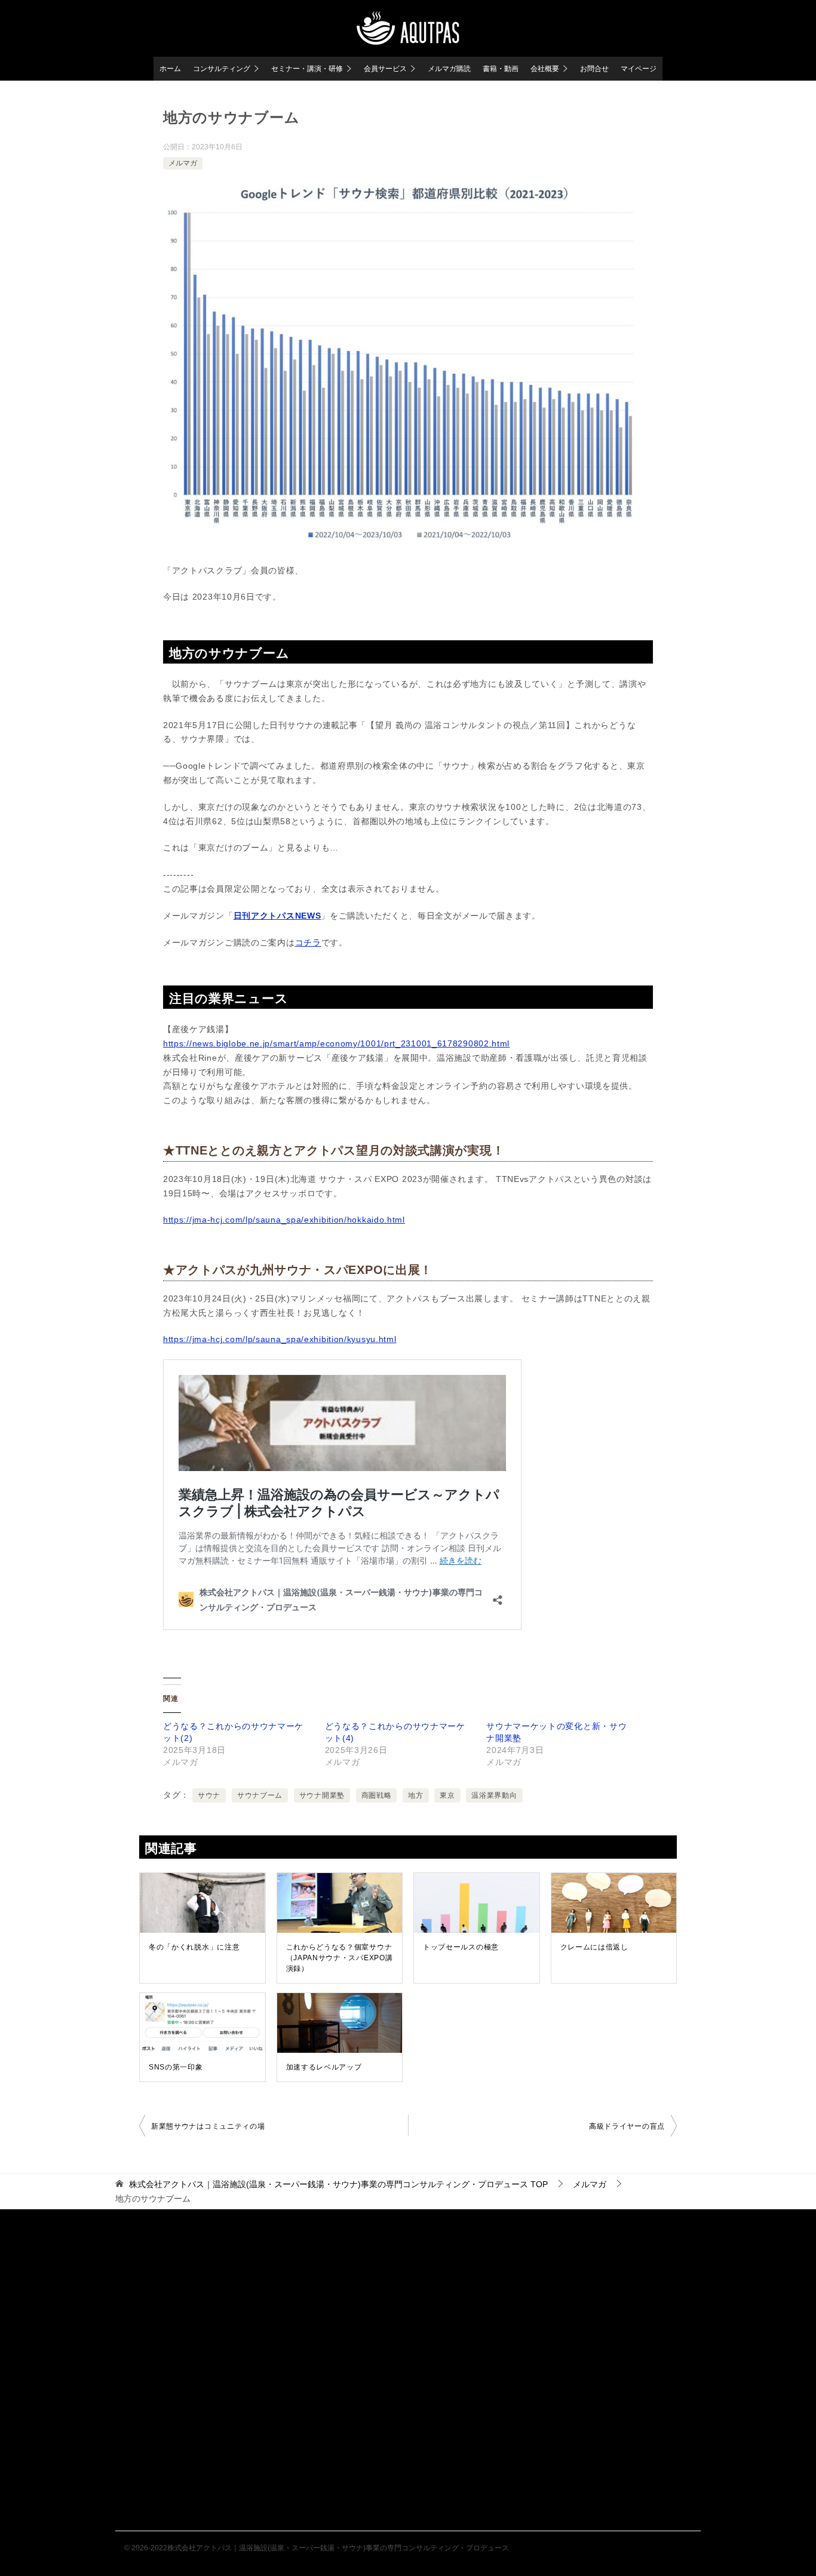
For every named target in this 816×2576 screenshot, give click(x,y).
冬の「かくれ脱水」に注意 (194, 1947)
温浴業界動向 (494, 1795)
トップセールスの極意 (461, 1947)
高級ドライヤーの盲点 (627, 2126)
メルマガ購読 (449, 69)
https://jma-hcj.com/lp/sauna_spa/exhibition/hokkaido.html (284, 1220)
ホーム (170, 69)
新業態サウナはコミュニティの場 (208, 2126)
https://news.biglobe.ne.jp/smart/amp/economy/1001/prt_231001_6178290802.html (336, 1043)
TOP (338, 2184)
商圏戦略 (377, 1795)
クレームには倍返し (594, 1947)
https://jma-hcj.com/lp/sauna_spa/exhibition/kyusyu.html (280, 1339)
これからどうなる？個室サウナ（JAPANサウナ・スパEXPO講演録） (340, 1958)
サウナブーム (260, 1795)
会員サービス (385, 69)
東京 (447, 1795)
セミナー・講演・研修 (307, 69)
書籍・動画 (501, 69)
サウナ (209, 1795)
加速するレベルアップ (324, 2067)
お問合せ (594, 69)
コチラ (308, 942)
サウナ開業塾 (322, 1795)
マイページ (639, 69)
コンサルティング (222, 69)
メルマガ (183, 163)
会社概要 (545, 69)
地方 (415, 1795)
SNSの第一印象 (176, 2067)
